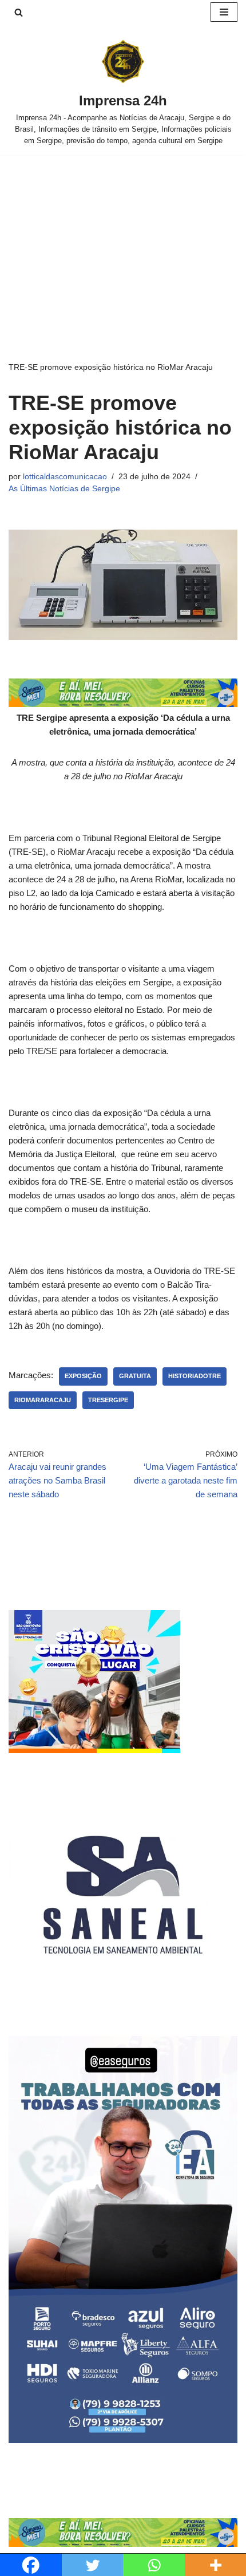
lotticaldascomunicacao (65, 477)
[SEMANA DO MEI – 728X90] (123, 704)
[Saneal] (123, 2006)
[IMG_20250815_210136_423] (123, 2440)
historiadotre (195, 1376)
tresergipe (108, 1400)
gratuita (135, 1376)
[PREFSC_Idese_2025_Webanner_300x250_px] (94, 1750)
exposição (83, 1376)
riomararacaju (43, 1400)
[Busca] (19, 12)
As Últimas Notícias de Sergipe (64, 489)
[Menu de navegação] (224, 12)
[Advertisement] (123, 240)
